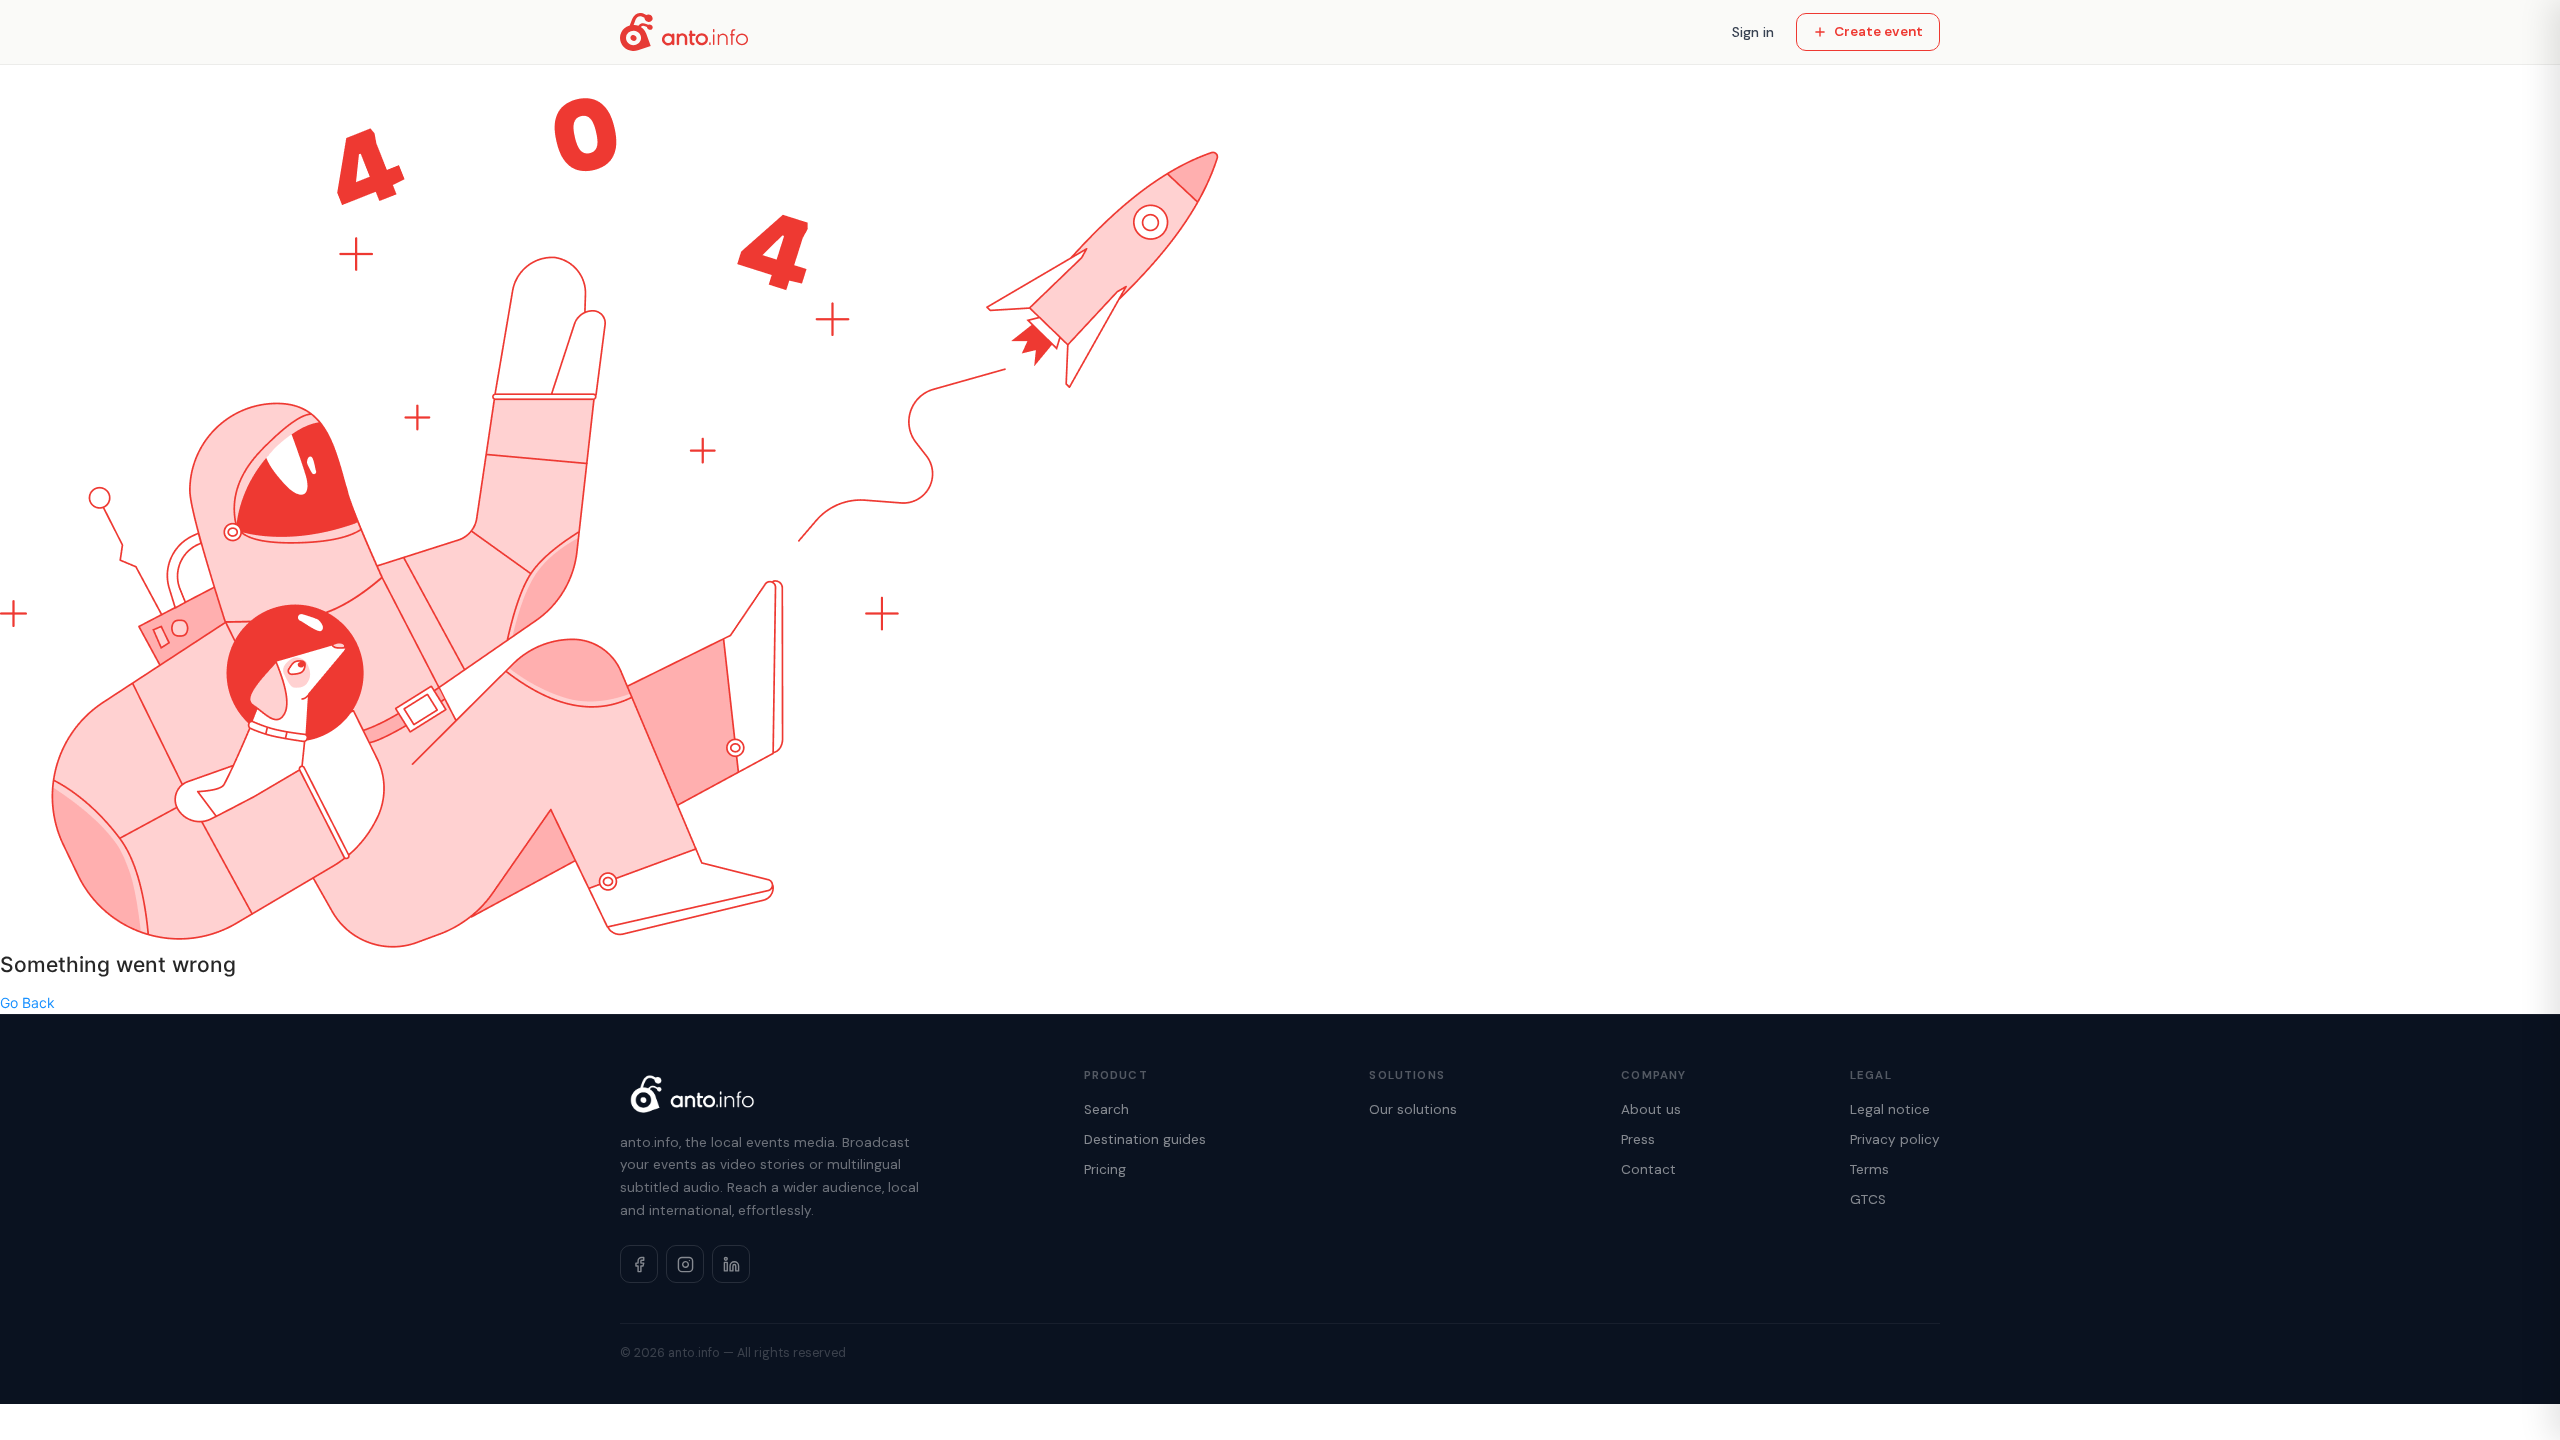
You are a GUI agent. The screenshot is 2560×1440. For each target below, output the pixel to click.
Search (1106, 1109)
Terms (1869, 1169)
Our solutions (1413, 1109)
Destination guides (1145, 1139)
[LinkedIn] (731, 1264)
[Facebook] (639, 1264)
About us (1651, 1109)
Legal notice (1890, 1109)
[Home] (684, 32)
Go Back (27, 1002)
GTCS (1868, 1199)
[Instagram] (685, 1264)
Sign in (1753, 32)
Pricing (1105, 1169)
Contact (1648, 1169)
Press (1638, 1139)
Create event (1878, 31)
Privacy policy (1895, 1139)
